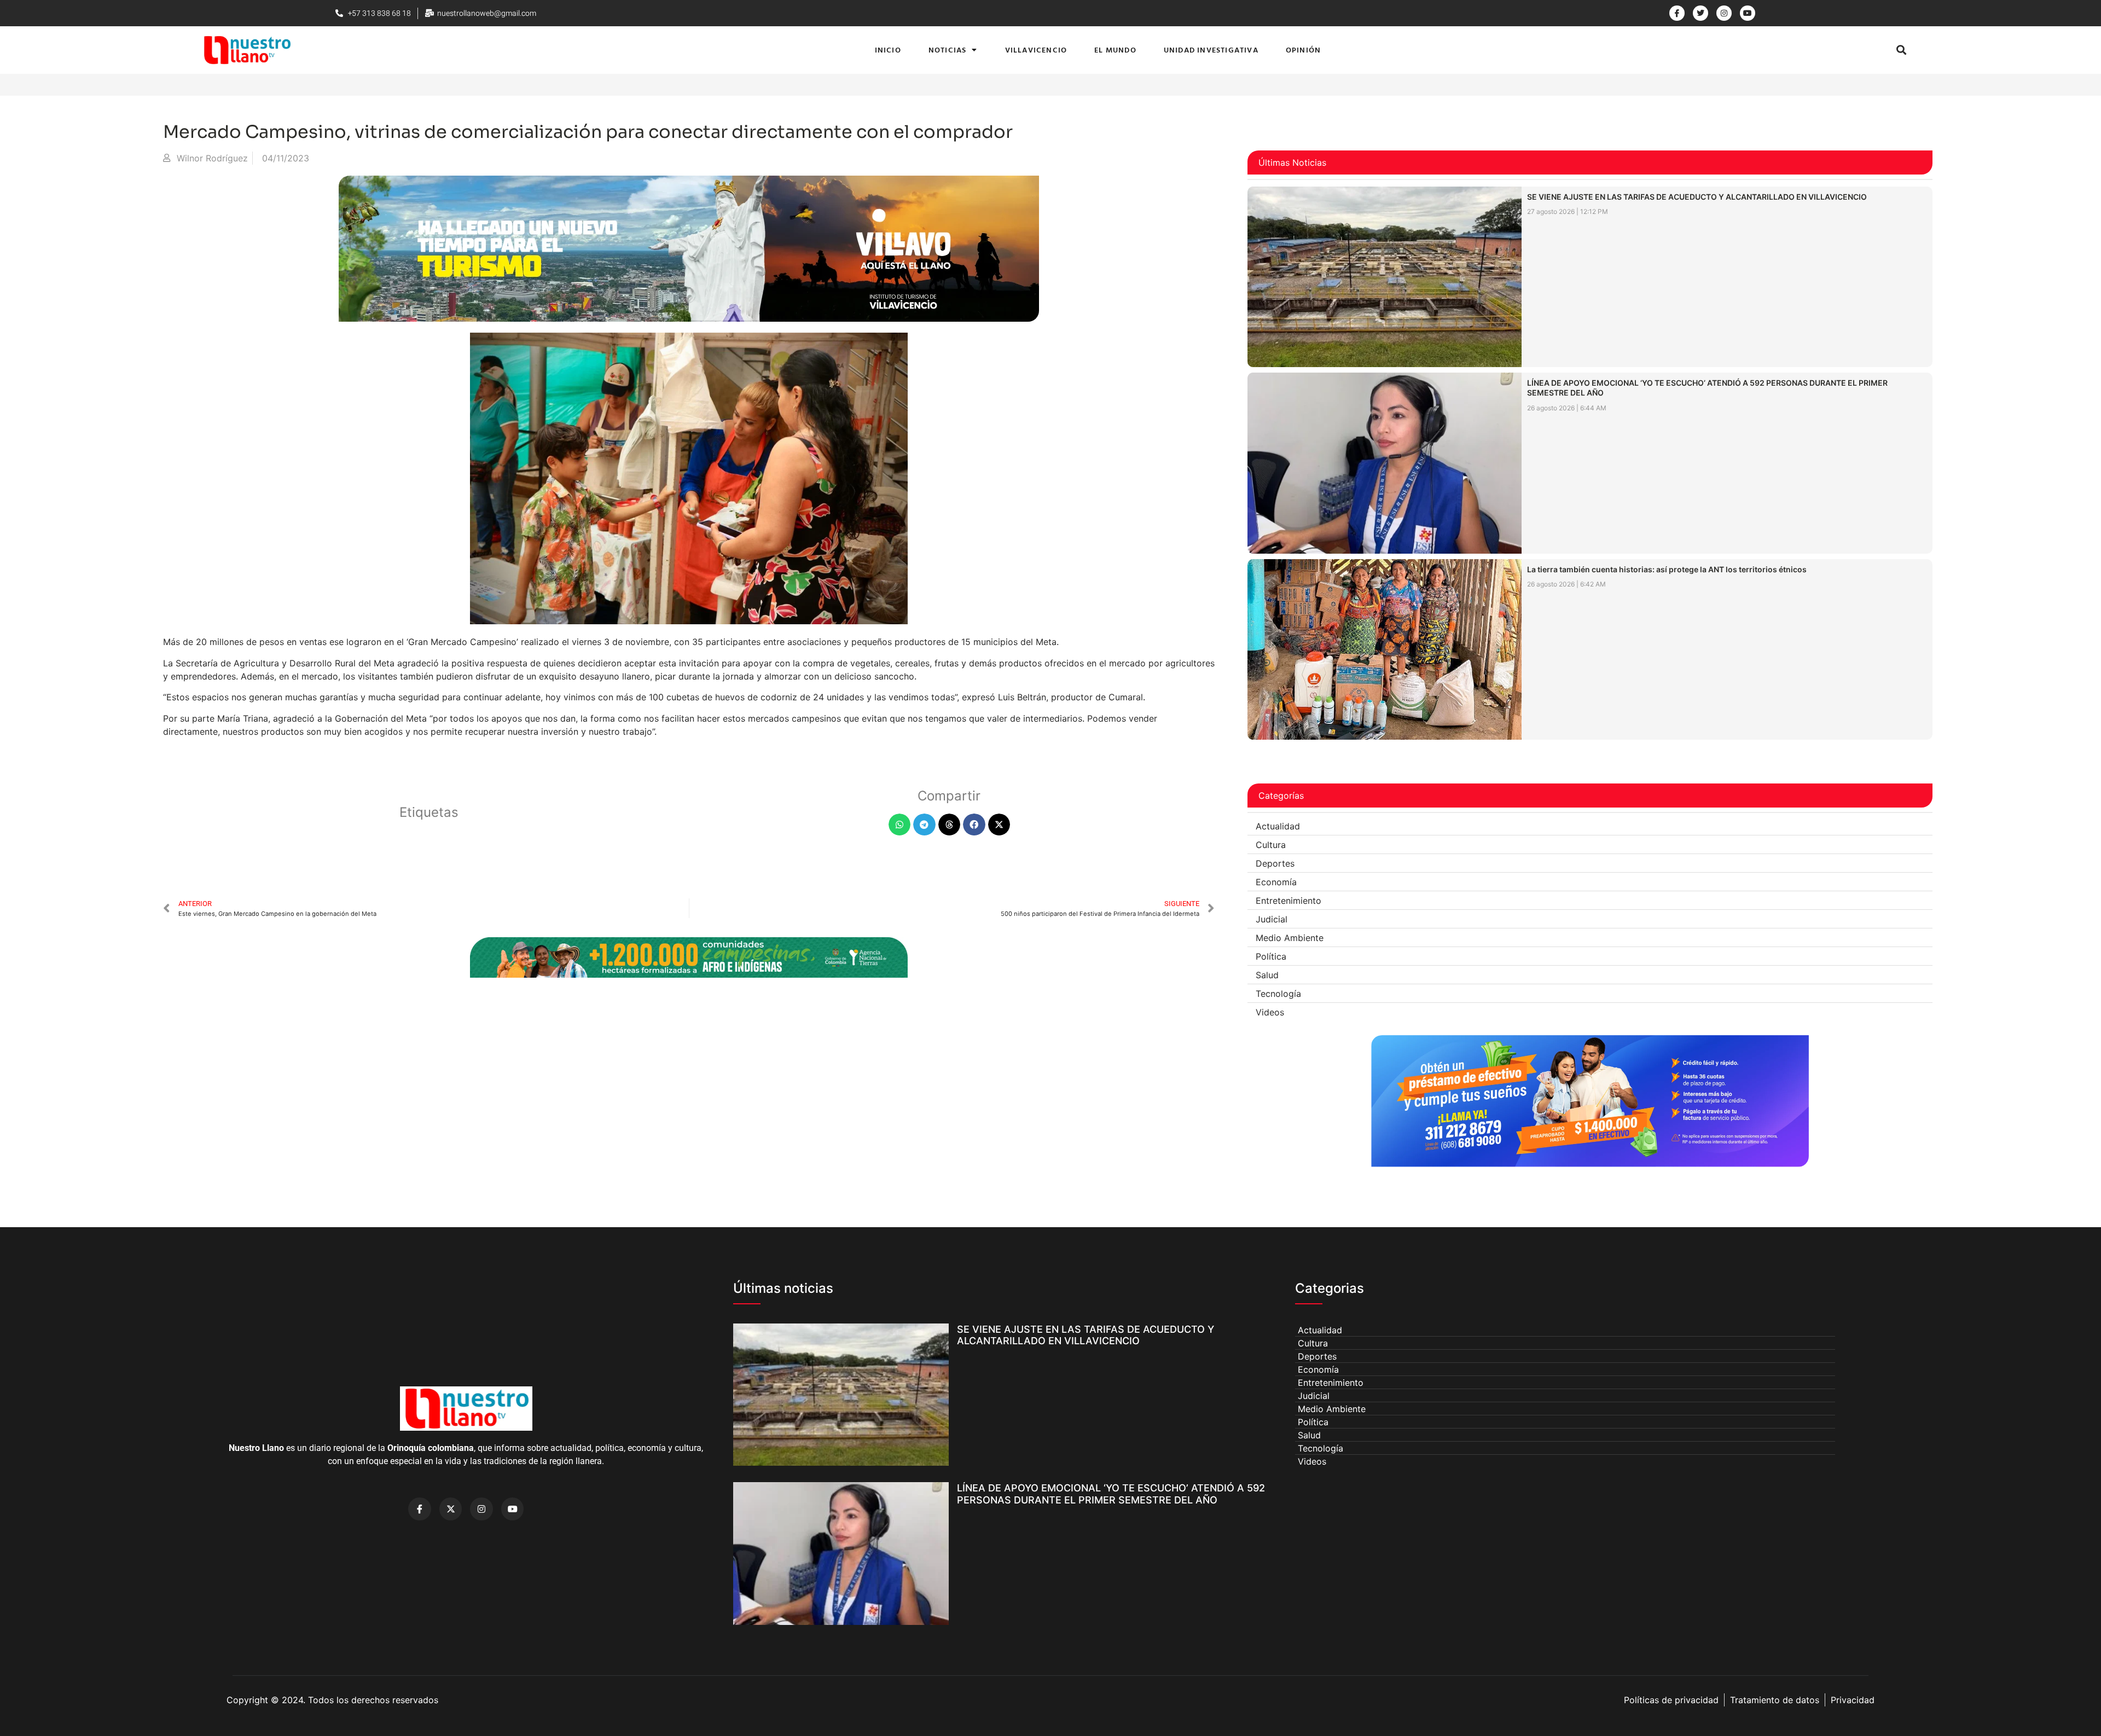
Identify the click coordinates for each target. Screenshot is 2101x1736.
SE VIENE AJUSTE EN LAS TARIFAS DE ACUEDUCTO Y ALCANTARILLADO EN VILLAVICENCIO (1697, 197)
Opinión (1303, 50)
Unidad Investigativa (1211, 50)
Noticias (948, 50)
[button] (1902, 50)
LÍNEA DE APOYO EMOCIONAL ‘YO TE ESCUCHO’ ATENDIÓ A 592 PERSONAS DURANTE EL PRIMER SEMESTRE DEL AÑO (1111, 1494)
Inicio (888, 50)
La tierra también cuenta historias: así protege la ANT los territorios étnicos (1667, 569)
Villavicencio (1036, 50)
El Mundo (1115, 50)
